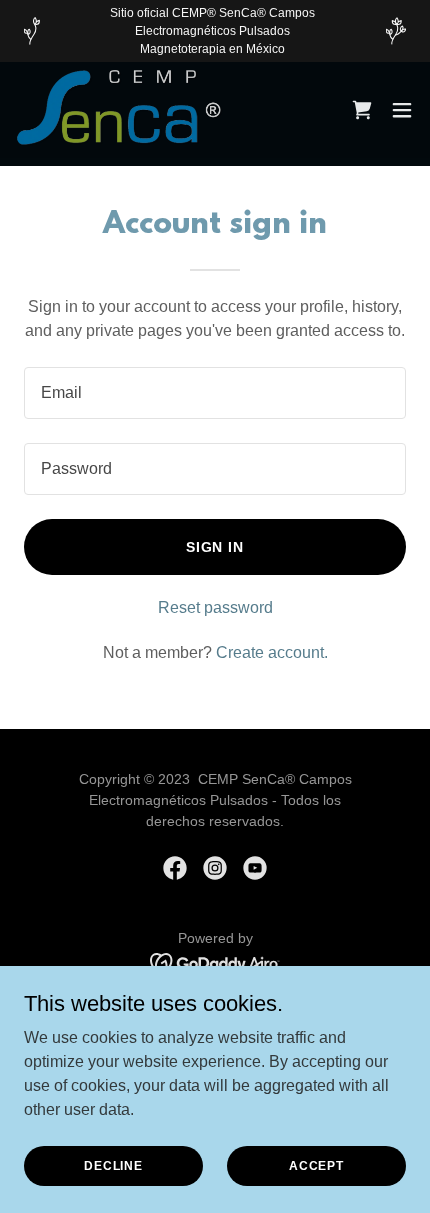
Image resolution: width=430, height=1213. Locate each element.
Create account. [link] (272, 652)
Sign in (215, 547)
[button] (402, 110)
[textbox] (215, 393)
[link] (122, 110)
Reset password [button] (215, 607)
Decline (113, 1165)
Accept (316, 1165)
